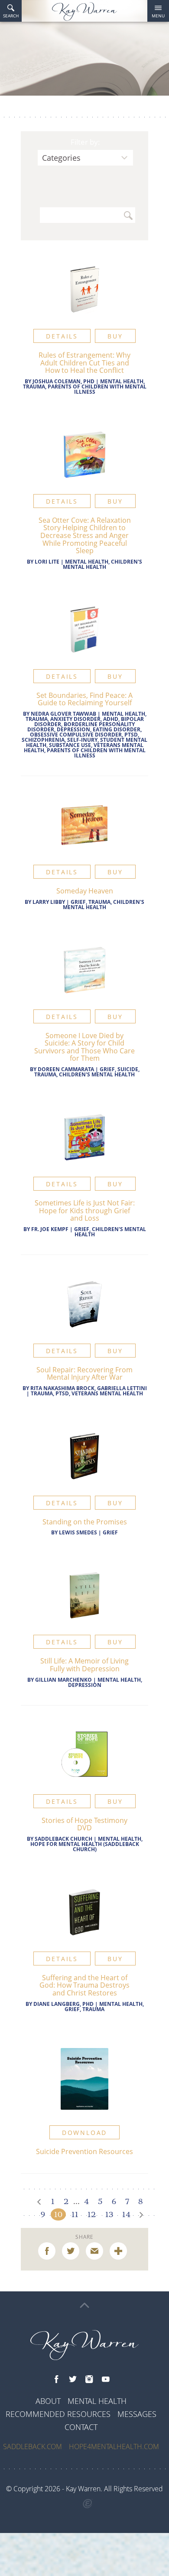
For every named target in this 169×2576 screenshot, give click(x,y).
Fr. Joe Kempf (50, 1229)
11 (75, 2214)
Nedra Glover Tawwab (64, 714)
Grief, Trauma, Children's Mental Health (104, 905)
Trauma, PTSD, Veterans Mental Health (87, 1393)
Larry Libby (49, 902)
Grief (110, 1532)
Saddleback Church (63, 1839)
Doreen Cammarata (66, 1069)
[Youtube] (106, 2380)
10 (58, 2214)
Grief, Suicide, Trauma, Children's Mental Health (87, 1072)
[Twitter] (73, 2380)
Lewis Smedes (78, 1532)
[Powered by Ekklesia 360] (88, 2504)
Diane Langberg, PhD (63, 2004)
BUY (115, 336)
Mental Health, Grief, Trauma (104, 2007)
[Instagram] (89, 2380)
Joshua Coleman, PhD (63, 381)
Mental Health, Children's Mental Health (102, 564)
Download (84, 2133)
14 (126, 2214)
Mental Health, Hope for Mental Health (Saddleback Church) (86, 1844)
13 (109, 2214)
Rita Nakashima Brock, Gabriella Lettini (89, 1388)
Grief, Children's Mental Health (110, 1232)
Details (62, 336)
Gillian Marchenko (63, 1680)
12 (92, 2214)
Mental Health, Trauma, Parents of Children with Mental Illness (85, 387)
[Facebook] (56, 2380)
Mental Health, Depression (105, 1682)
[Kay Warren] (84, 12)
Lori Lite (47, 562)
